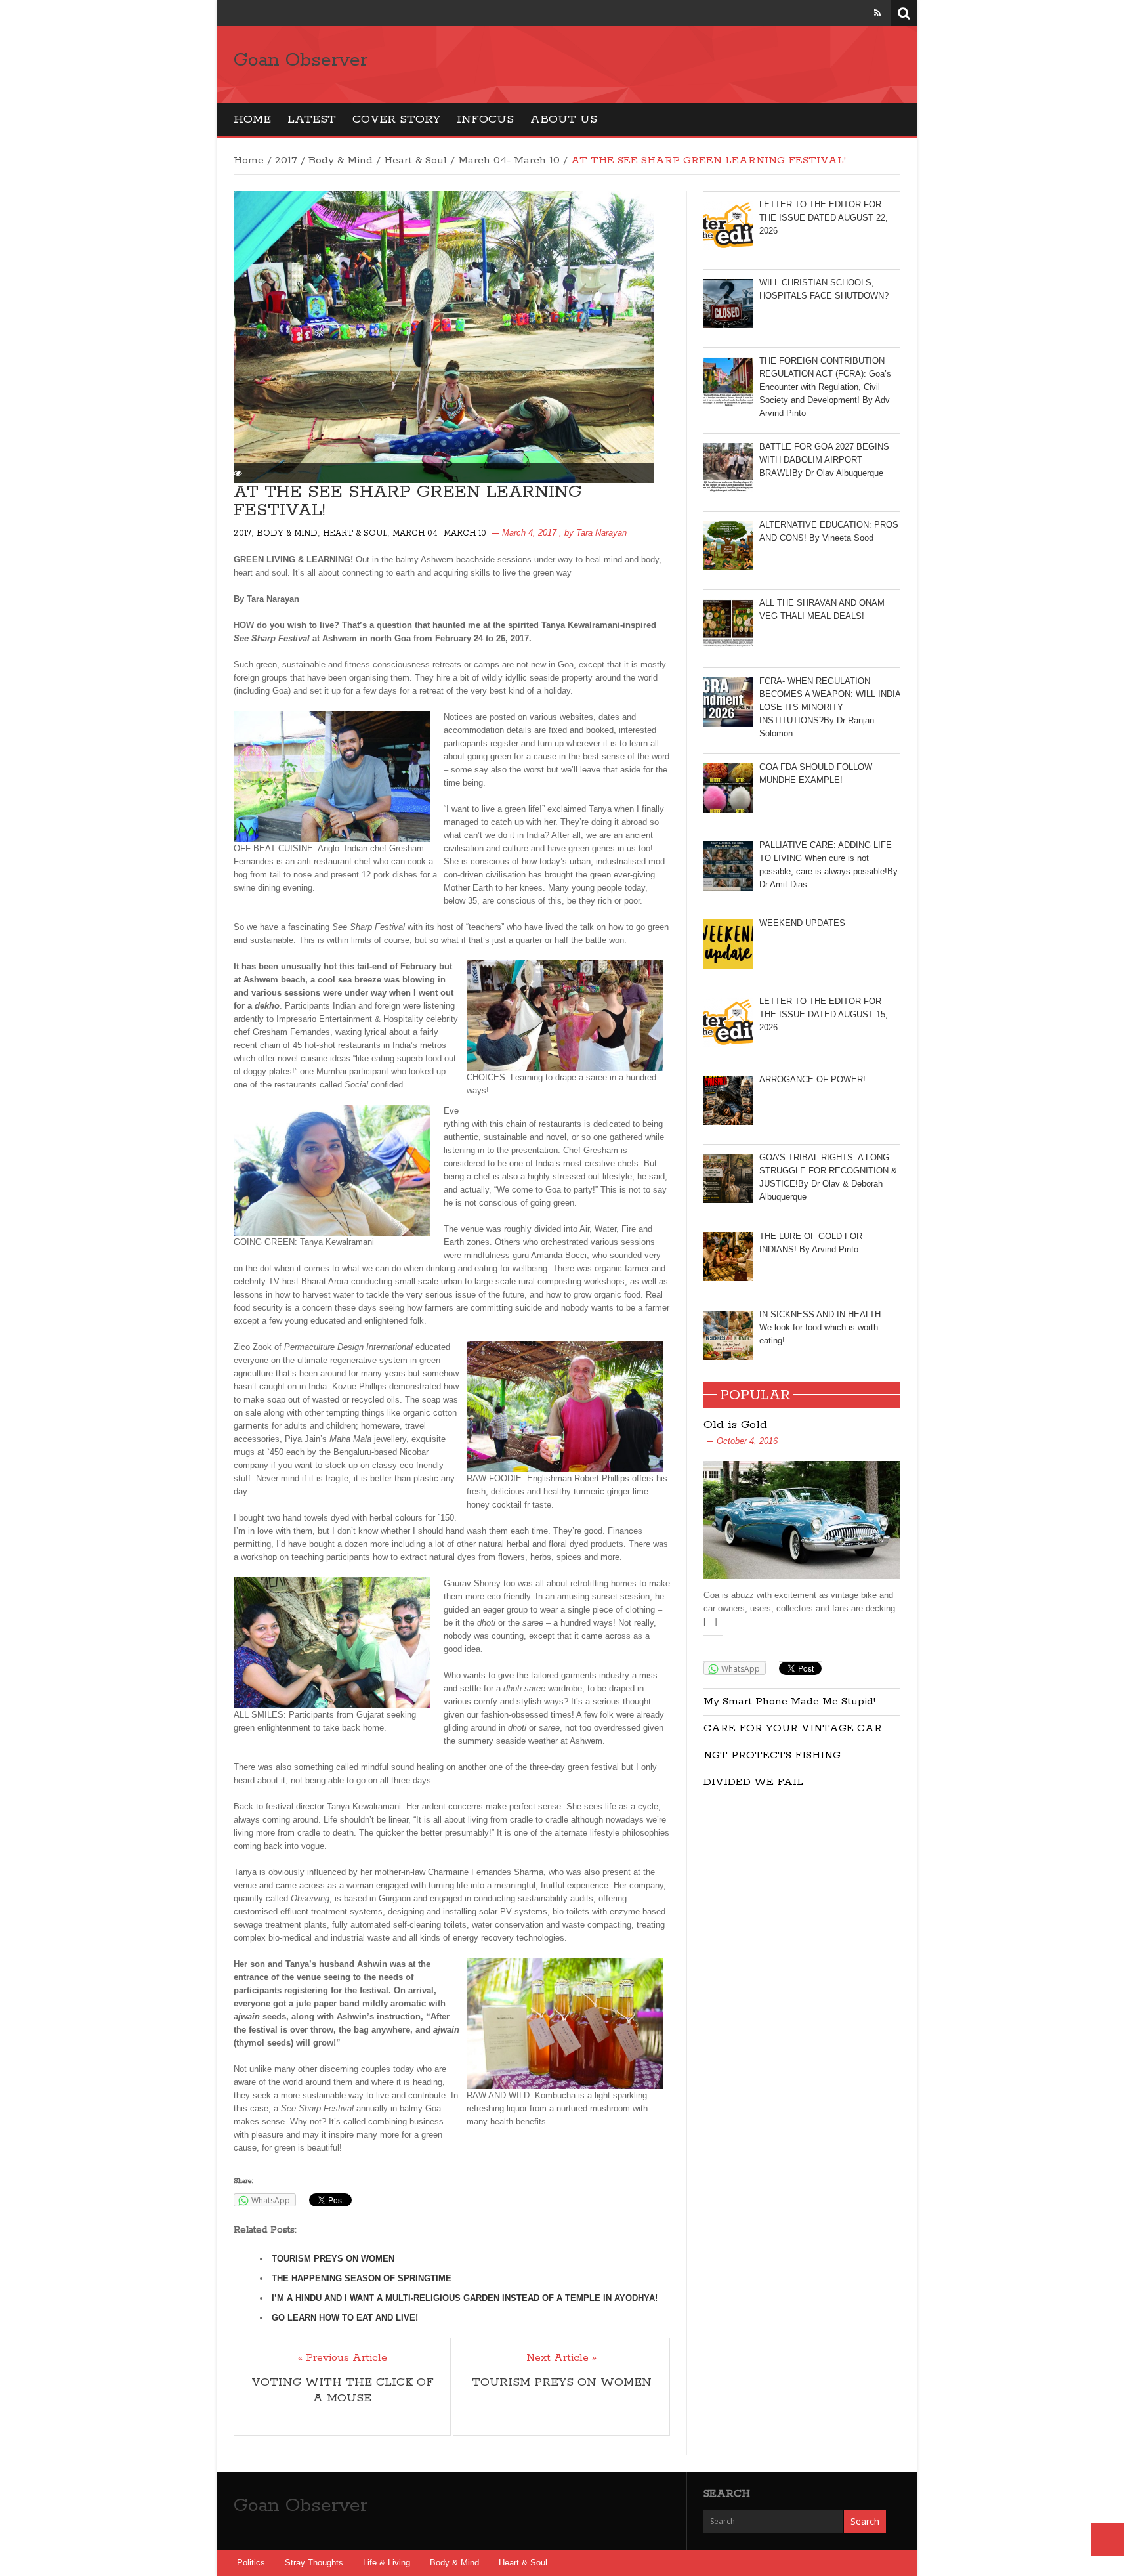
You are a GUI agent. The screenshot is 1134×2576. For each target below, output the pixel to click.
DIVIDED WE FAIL (753, 1782)
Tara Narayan (601, 533)
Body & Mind (341, 160)
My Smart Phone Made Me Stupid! (789, 1701)
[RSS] (877, 13)
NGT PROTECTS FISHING (772, 1755)
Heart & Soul (415, 160)
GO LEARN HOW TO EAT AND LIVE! (345, 2318)
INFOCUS (485, 119)
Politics (251, 2563)
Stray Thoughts (314, 2563)
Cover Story (396, 119)
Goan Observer (301, 60)
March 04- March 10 (509, 160)
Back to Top (1108, 2540)
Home (252, 119)
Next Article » (561, 2358)
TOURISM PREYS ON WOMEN (333, 2259)
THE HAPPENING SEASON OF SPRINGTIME (362, 2278)
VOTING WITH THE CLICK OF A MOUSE (343, 2390)
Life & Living (387, 2563)
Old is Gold (735, 1425)
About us (564, 119)
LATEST (312, 119)
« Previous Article (343, 2358)
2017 (286, 160)
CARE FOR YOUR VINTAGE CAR (793, 1728)
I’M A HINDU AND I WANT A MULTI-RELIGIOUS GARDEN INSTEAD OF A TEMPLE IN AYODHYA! (465, 2298)
